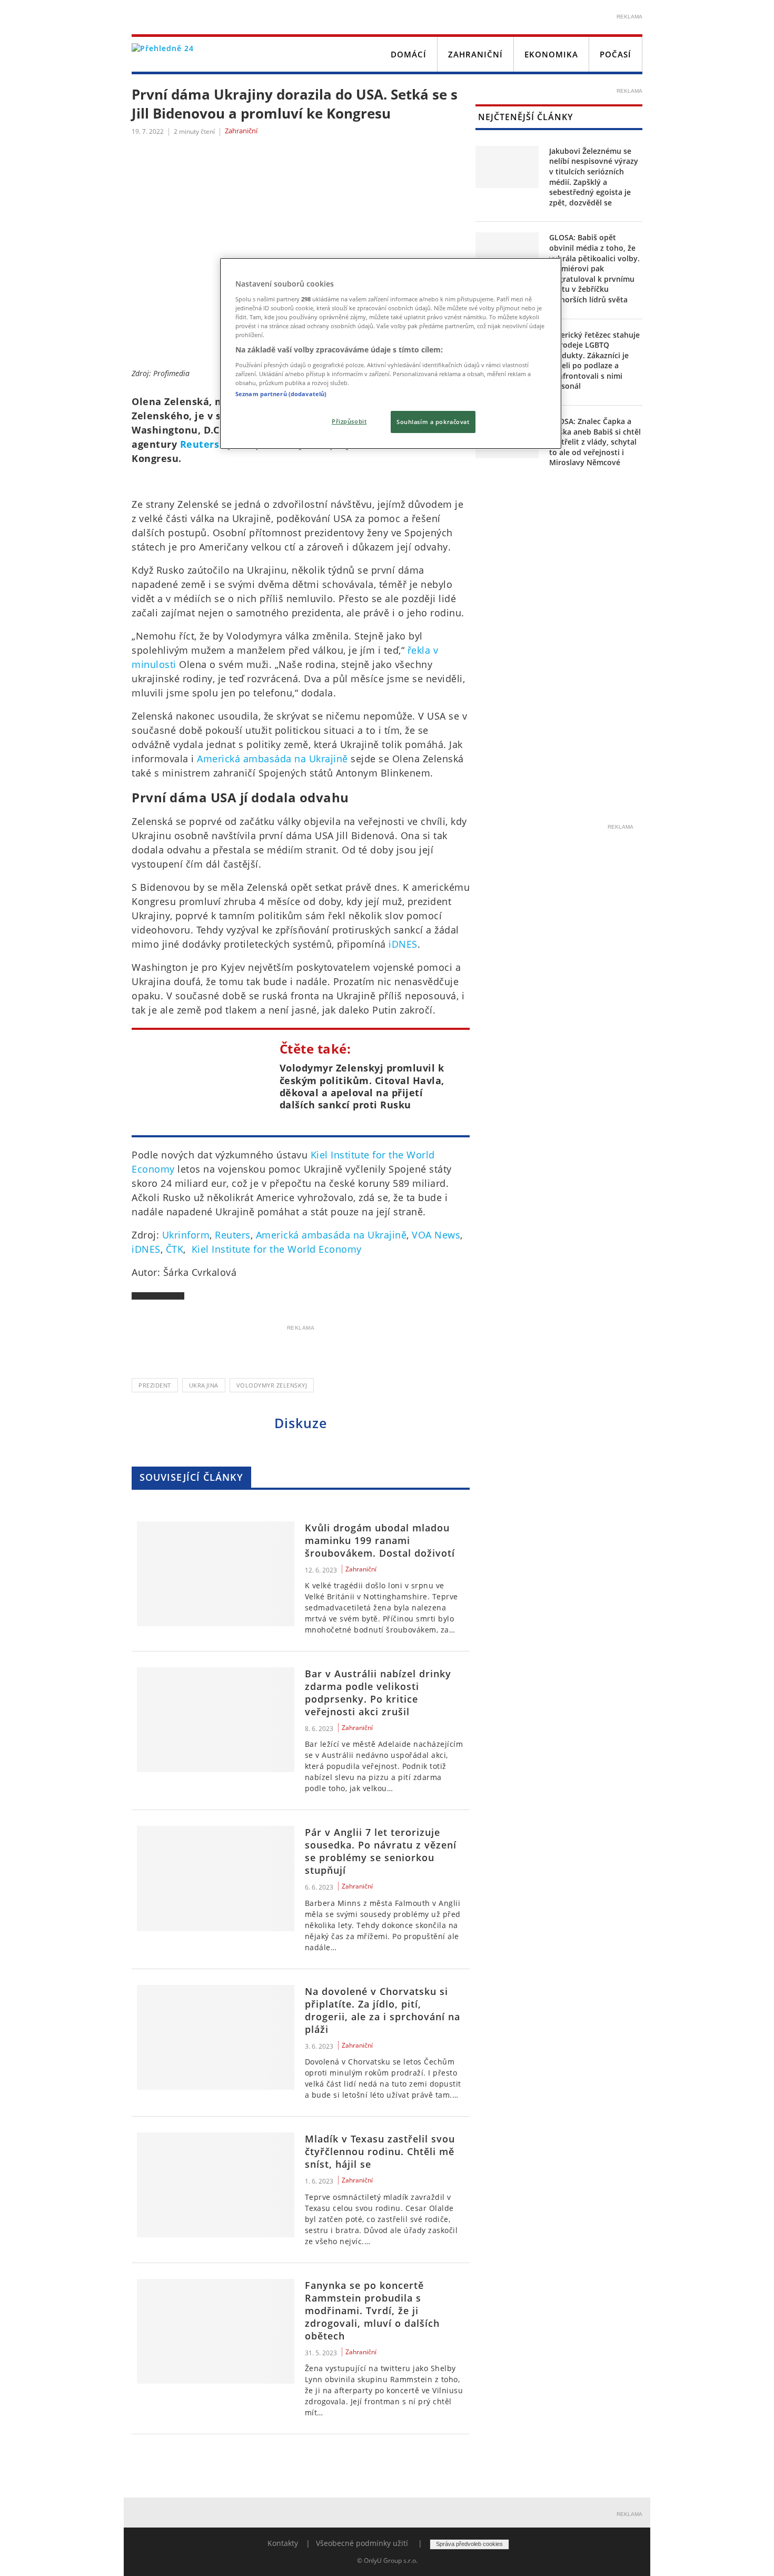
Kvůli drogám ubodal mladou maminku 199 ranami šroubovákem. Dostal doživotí (380, 1540)
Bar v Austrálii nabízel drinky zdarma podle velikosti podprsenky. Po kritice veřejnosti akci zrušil (378, 1693)
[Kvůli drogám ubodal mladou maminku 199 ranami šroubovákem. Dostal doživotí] (216, 1574)
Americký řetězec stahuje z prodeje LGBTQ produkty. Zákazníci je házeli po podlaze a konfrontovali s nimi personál (594, 361)
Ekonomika (551, 54)
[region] (391, 353)
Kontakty (283, 2543)
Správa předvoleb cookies (469, 2544)
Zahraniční (475, 54)
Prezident (155, 1385)
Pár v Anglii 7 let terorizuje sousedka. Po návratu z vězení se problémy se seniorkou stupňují (381, 1851)
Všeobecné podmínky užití (362, 2543)
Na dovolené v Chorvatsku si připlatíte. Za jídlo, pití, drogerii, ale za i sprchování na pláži (383, 2010)
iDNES (403, 944)
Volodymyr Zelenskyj (272, 1385)
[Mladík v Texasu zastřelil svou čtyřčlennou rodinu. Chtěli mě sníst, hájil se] (216, 2185)
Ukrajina (204, 1385)
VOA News (436, 1235)
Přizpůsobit (349, 421)
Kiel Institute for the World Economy (277, 1249)
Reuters (200, 444)
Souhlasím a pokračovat (433, 422)
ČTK (175, 1249)
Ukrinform (186, 1235)
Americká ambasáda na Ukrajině (272, 759)
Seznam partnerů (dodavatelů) (281, 394)
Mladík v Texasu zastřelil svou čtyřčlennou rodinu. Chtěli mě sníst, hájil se (380, 2151)
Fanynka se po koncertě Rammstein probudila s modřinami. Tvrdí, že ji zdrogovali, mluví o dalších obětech (372, 2310)
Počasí (616, 54)
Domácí (409, 54)
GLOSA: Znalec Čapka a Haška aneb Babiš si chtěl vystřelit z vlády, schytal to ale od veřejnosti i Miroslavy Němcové (595, 442)
